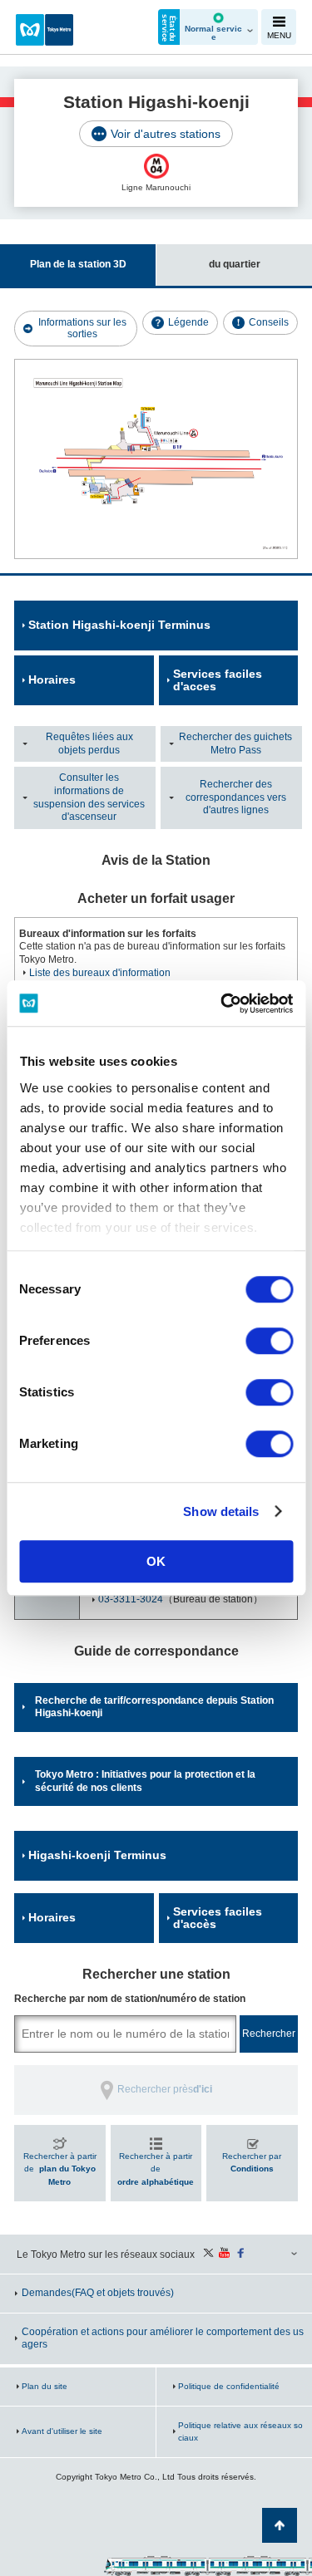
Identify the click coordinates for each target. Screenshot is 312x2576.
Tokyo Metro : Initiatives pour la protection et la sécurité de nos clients (145, 1781)
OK (156, 1561)
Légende (188, 322)
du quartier (235, 264)
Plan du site (45, 2386)
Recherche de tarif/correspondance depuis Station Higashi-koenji (154, 1707)
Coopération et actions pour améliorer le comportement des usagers (163, 2338)
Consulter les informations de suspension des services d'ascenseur (89, 797)
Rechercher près (165, 2089)
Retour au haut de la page (280, 2525)
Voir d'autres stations (166, 134)
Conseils (269, 322)
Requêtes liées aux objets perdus (89, 743)
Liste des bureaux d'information (100, 973)
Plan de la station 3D (78, 264)
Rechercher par (252, 2163)
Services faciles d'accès (218, 1918)
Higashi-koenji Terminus (97, 1855)
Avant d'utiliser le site (62, 2431)
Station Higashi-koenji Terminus (119, 625)
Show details (221, 1511)
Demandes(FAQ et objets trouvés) (98, 2293)
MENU (279, 35)
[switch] (269, 1341)
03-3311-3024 (131, 1599)
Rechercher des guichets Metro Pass (235, 743)
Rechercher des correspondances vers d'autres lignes (236, 797)
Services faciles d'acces (218, 680)
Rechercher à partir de (60, 2169)
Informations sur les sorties (82, 328)
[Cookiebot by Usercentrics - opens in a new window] (222, 1003)
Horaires (52, 680)
